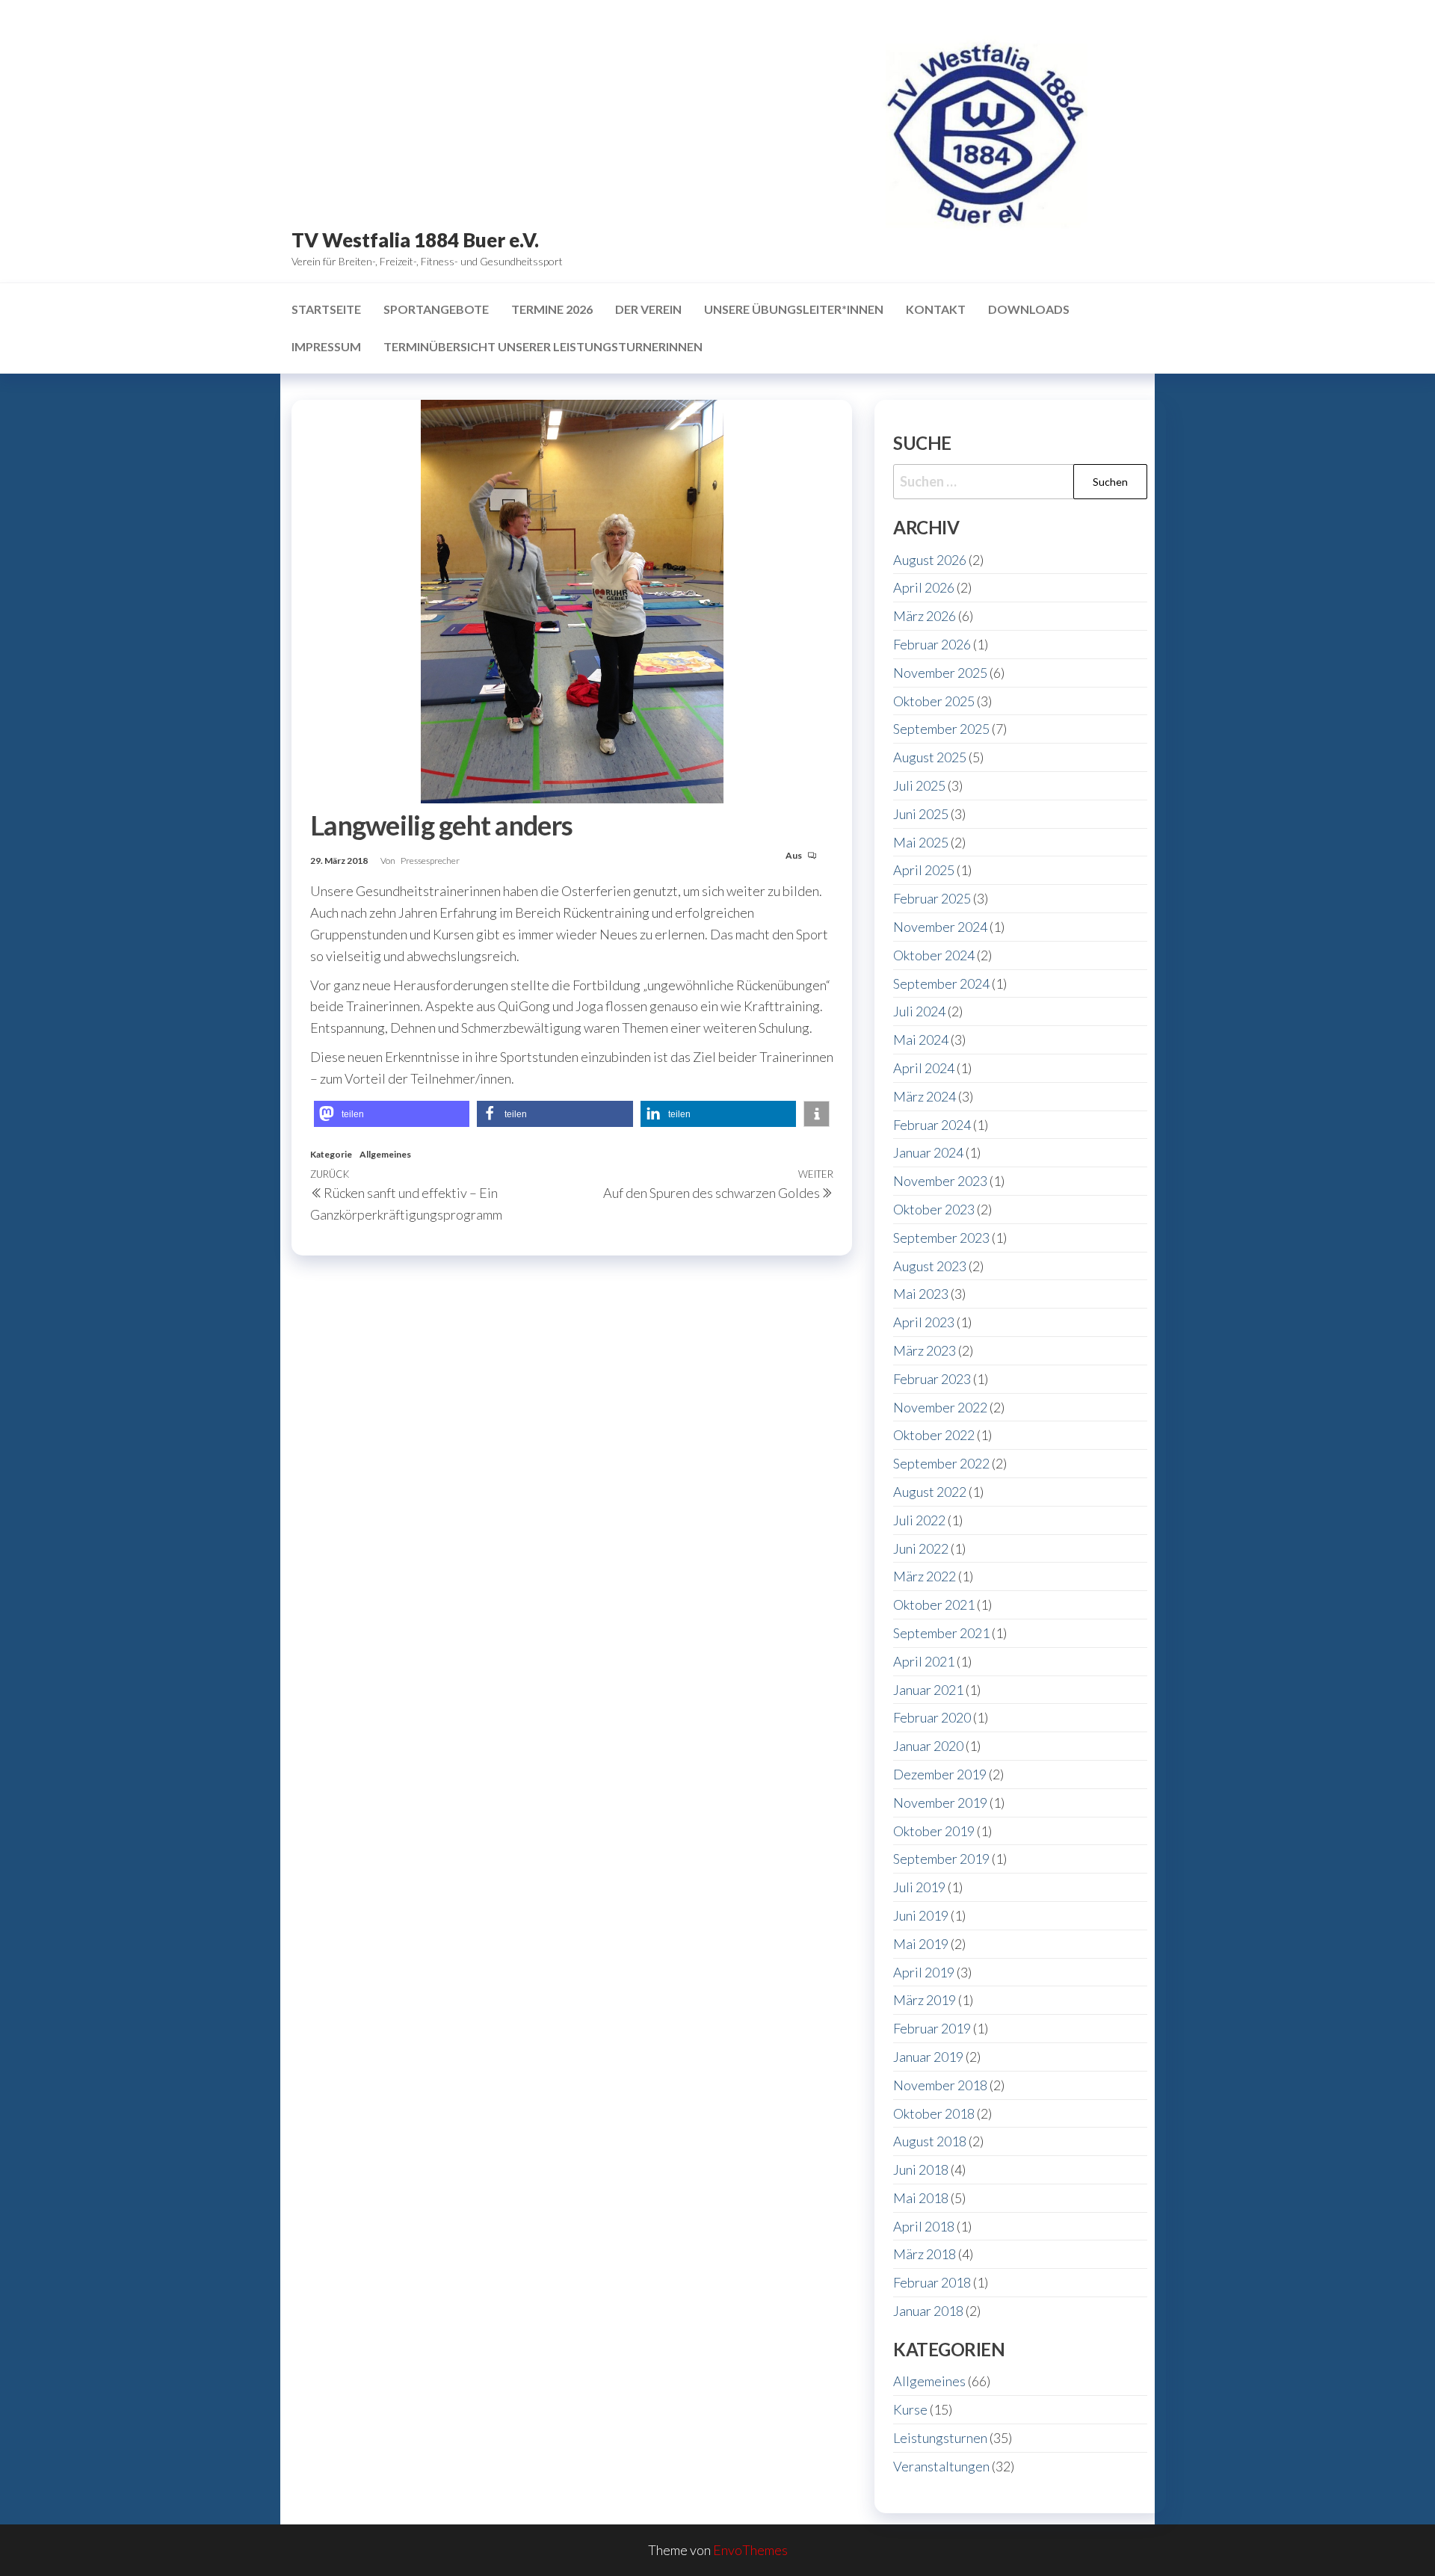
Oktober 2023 (934, 1209)
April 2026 (924, 587)
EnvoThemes (750, 2550)
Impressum (326, 346)
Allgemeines (385, 1154)
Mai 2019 (921, 1944)
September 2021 (941, 1633)
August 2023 (930, 1266)
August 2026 (930, 560)
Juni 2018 (921, 2169)
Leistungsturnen (940, 2438)
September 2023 (941, 1238)
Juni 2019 (921, 1915)
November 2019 (940, 1803)
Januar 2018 (928, 2311)
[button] (392, 1114)
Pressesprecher (430, 861)
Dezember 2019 (940, 1774)
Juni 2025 (921, 814)
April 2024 (924, 1068)
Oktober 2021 (934, 1604)
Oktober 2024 (934, 955)
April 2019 (924, 1972)
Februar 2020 (932, 1717)
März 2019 (925, 2000)
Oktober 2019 (934, 1831)
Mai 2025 (921, 842)
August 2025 (930, 757)
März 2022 (925, 1576)
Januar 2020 (928, 1746)
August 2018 (930, 2141)
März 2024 (925, 1096)
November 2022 (940, 1407)
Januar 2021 (928, 1690)
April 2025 (924, 870)
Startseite (326, 309)
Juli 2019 (919, 1887)
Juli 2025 (919, 785)
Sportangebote (436, 309)
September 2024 (941, 983)
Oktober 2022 (934, 1435)
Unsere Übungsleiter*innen (794, 309)
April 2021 (924, 1661)
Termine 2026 (552, 309)
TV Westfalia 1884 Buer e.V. (415, 240)
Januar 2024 (928, 1152)
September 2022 (941, 1463)
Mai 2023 (921, 1294)
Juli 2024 (919, 1011)
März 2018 (925, 2254)
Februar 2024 (932, 1125)
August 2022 (930, 1492)
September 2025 (941, 729)
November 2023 (940, 1181)
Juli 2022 (919, 1520)
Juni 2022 (921, 1548)
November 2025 (940, 673)
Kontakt (936, 309)
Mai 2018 (921, 2198)
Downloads (1029, 309)
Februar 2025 (932, 898)
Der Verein (648, 309)
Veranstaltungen (941, 2466)
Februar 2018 (932, 2282)
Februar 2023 (932, 1379)
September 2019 (941, 1859)
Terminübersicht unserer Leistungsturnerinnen (543, 346)
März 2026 (925, 616)
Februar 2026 (932, 644)
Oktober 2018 (934, 2113)
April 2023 (924, 1322)
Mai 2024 (921, 1040)
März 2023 (925, 1350)
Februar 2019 (932, 2028)
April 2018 (924, 2226)
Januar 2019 (928, 2057)
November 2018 (940, 2085)
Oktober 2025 (934, 701)
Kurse (910, 2409)
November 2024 (940, 927)
